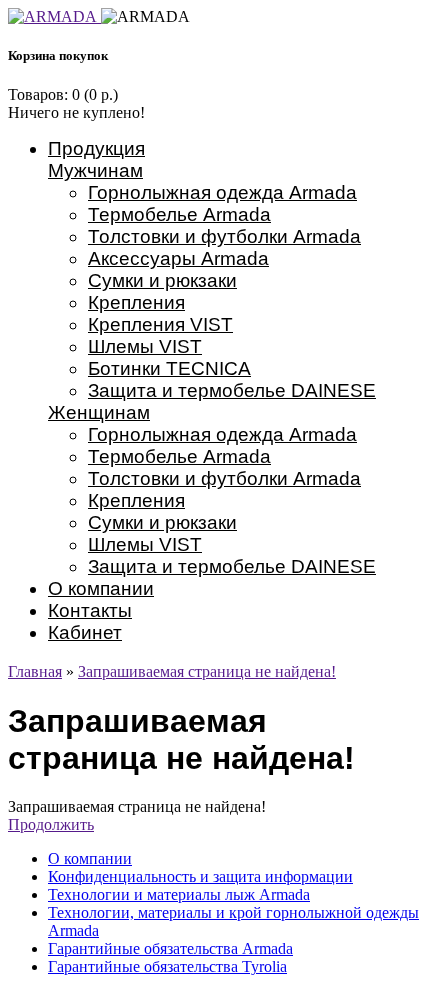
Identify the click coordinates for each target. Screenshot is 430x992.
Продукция (96, 148)
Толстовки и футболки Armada (224, 236)
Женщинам (99, 412)
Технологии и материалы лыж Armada (179, 894)
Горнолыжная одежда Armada (222, 192)
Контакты (90, 610)
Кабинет (85, 632)
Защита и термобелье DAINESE (232, 390)
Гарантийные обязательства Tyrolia (167, 966)
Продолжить (51, 824)
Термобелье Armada (179, 214)
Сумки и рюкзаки (162, 280)
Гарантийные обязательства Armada (170, 948)
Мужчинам (95, 170)
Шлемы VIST (145, 346)
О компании (101, 588)
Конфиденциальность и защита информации (200, 876)
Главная (35, 671)
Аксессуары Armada (178, 258)
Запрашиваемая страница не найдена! (207, 671)
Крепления (136, 302)
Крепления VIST (160, 324)
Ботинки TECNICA (169, 368)
